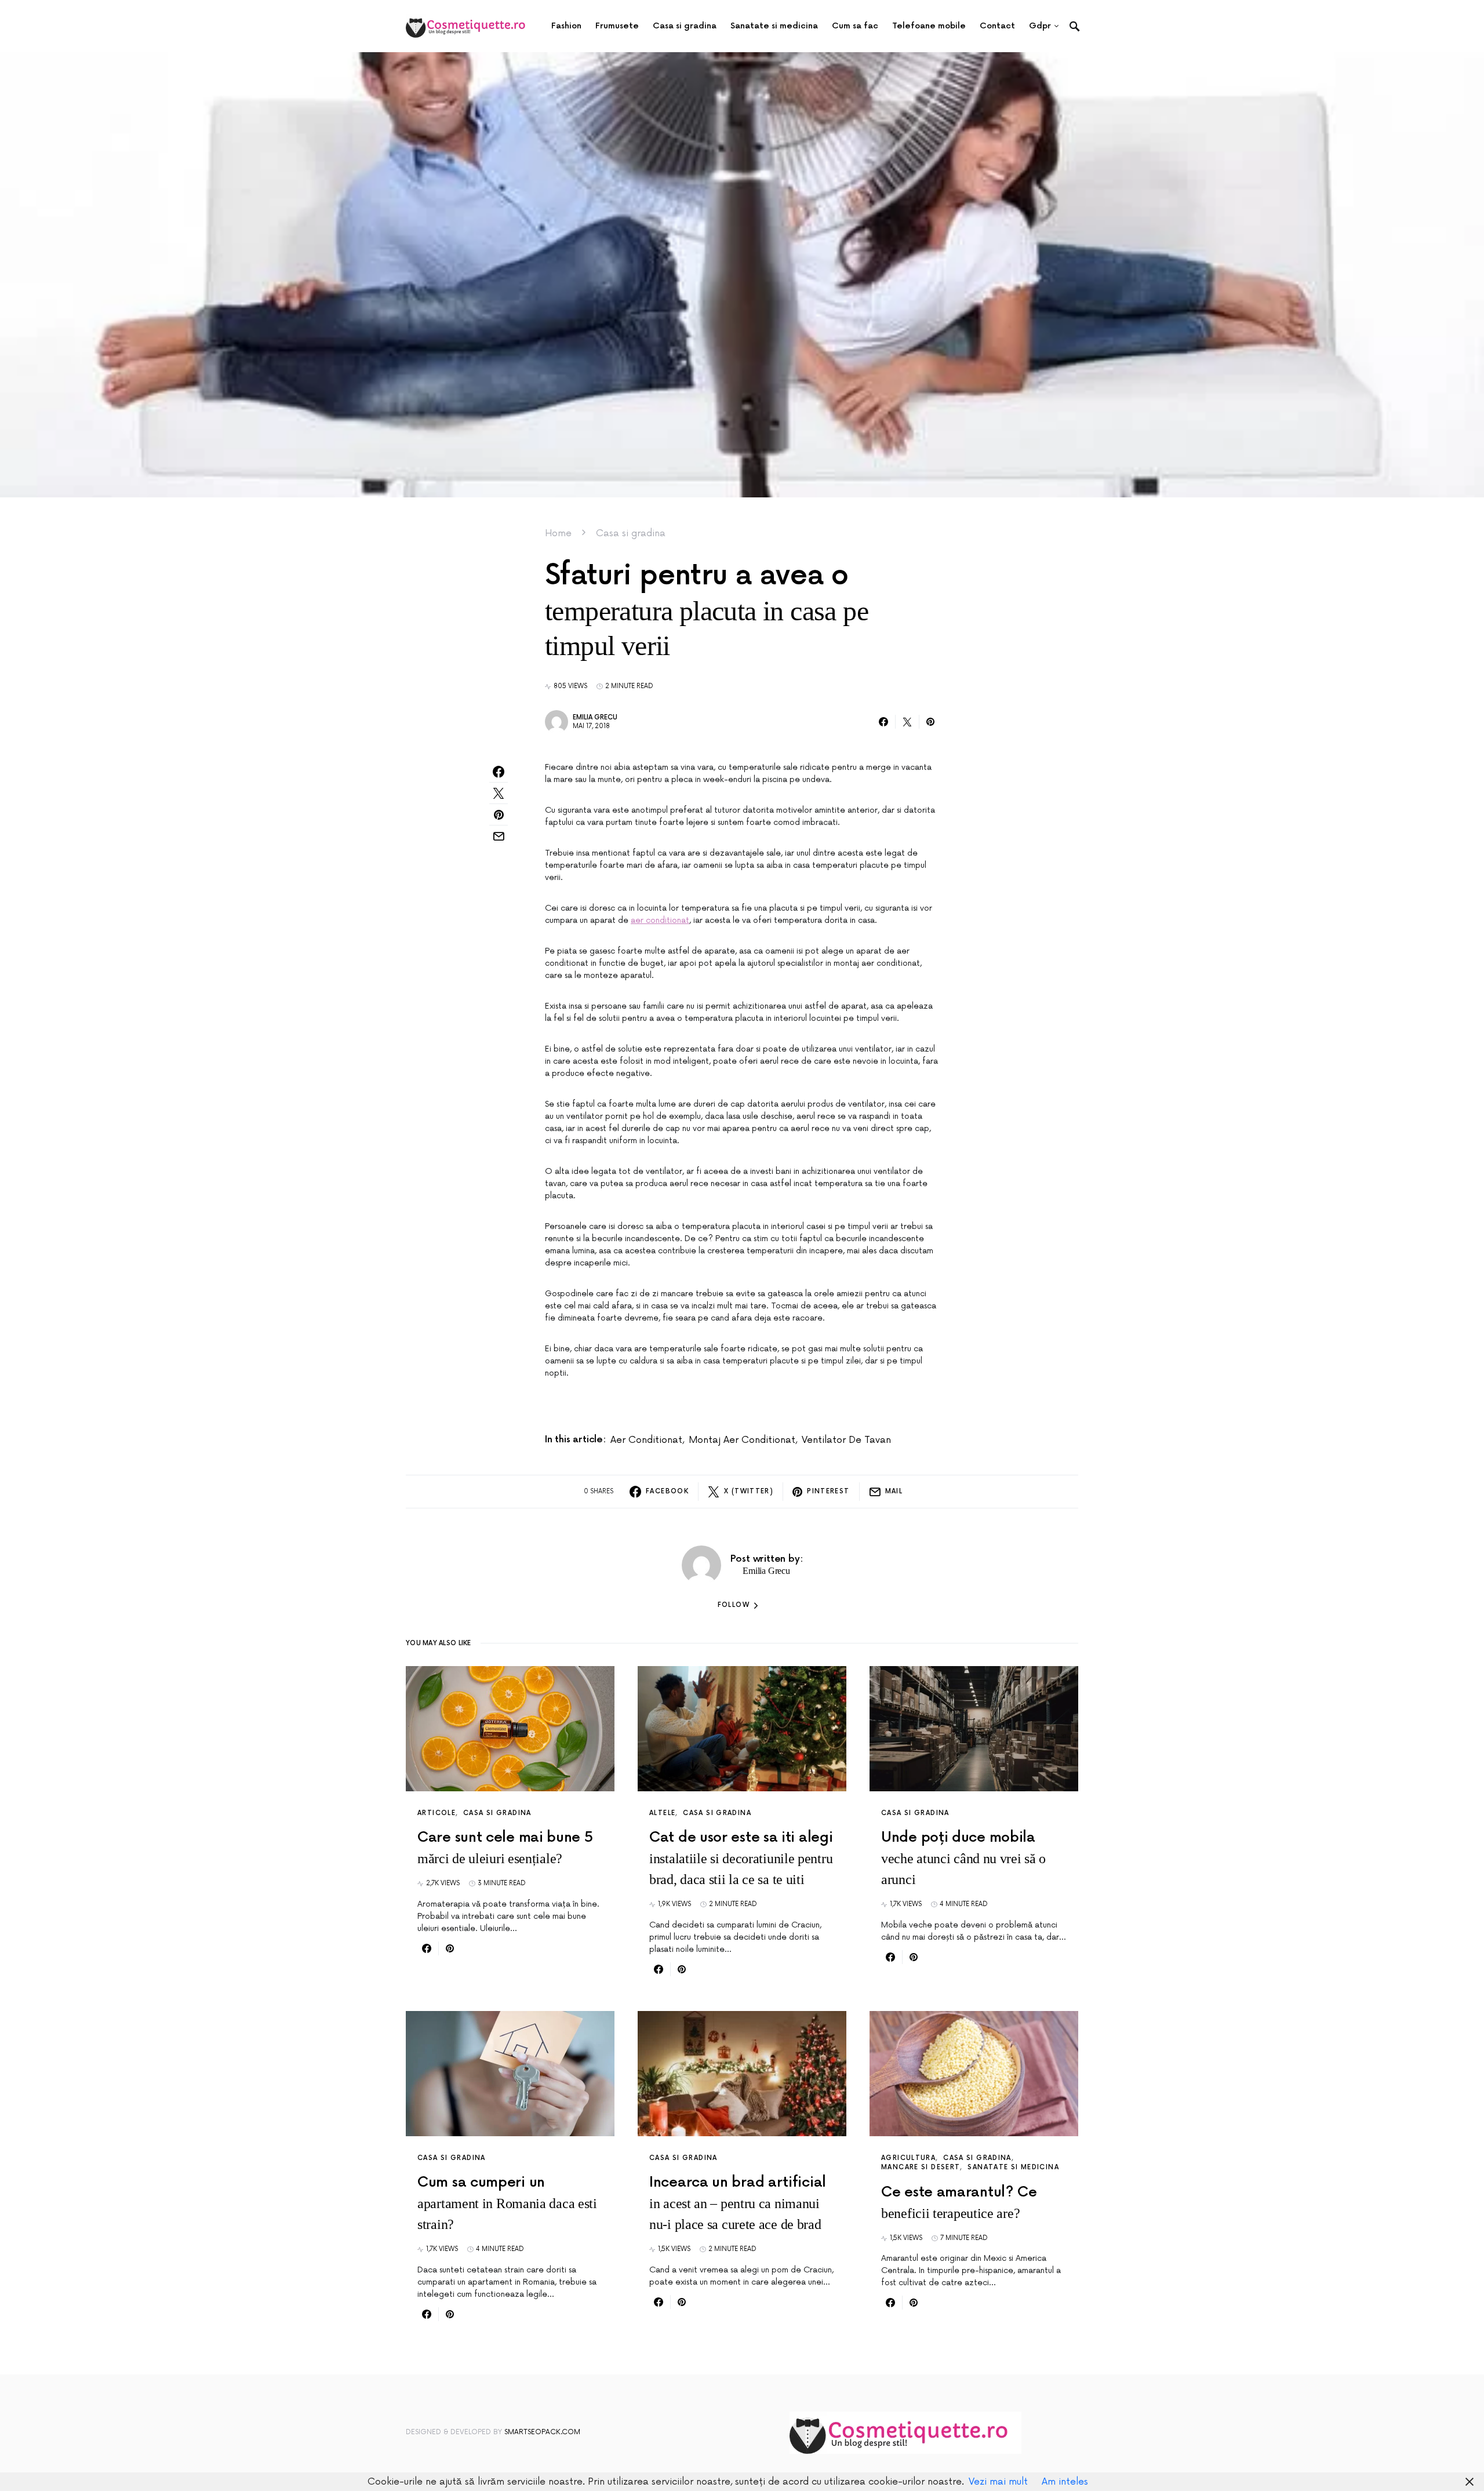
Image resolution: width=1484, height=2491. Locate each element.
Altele (662, 1813)
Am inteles (1065, 2482)
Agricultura (908, 2158)
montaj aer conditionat (742, 1440)
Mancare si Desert (921, 2167)
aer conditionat (660, 920)
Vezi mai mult (998, 2482)
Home (558, 533)
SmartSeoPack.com (542, 2432)
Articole (437, 1813)
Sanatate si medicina (1013, 2167)
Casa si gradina (631, 533)
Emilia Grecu (595, 717)
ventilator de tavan (846, 1440)
